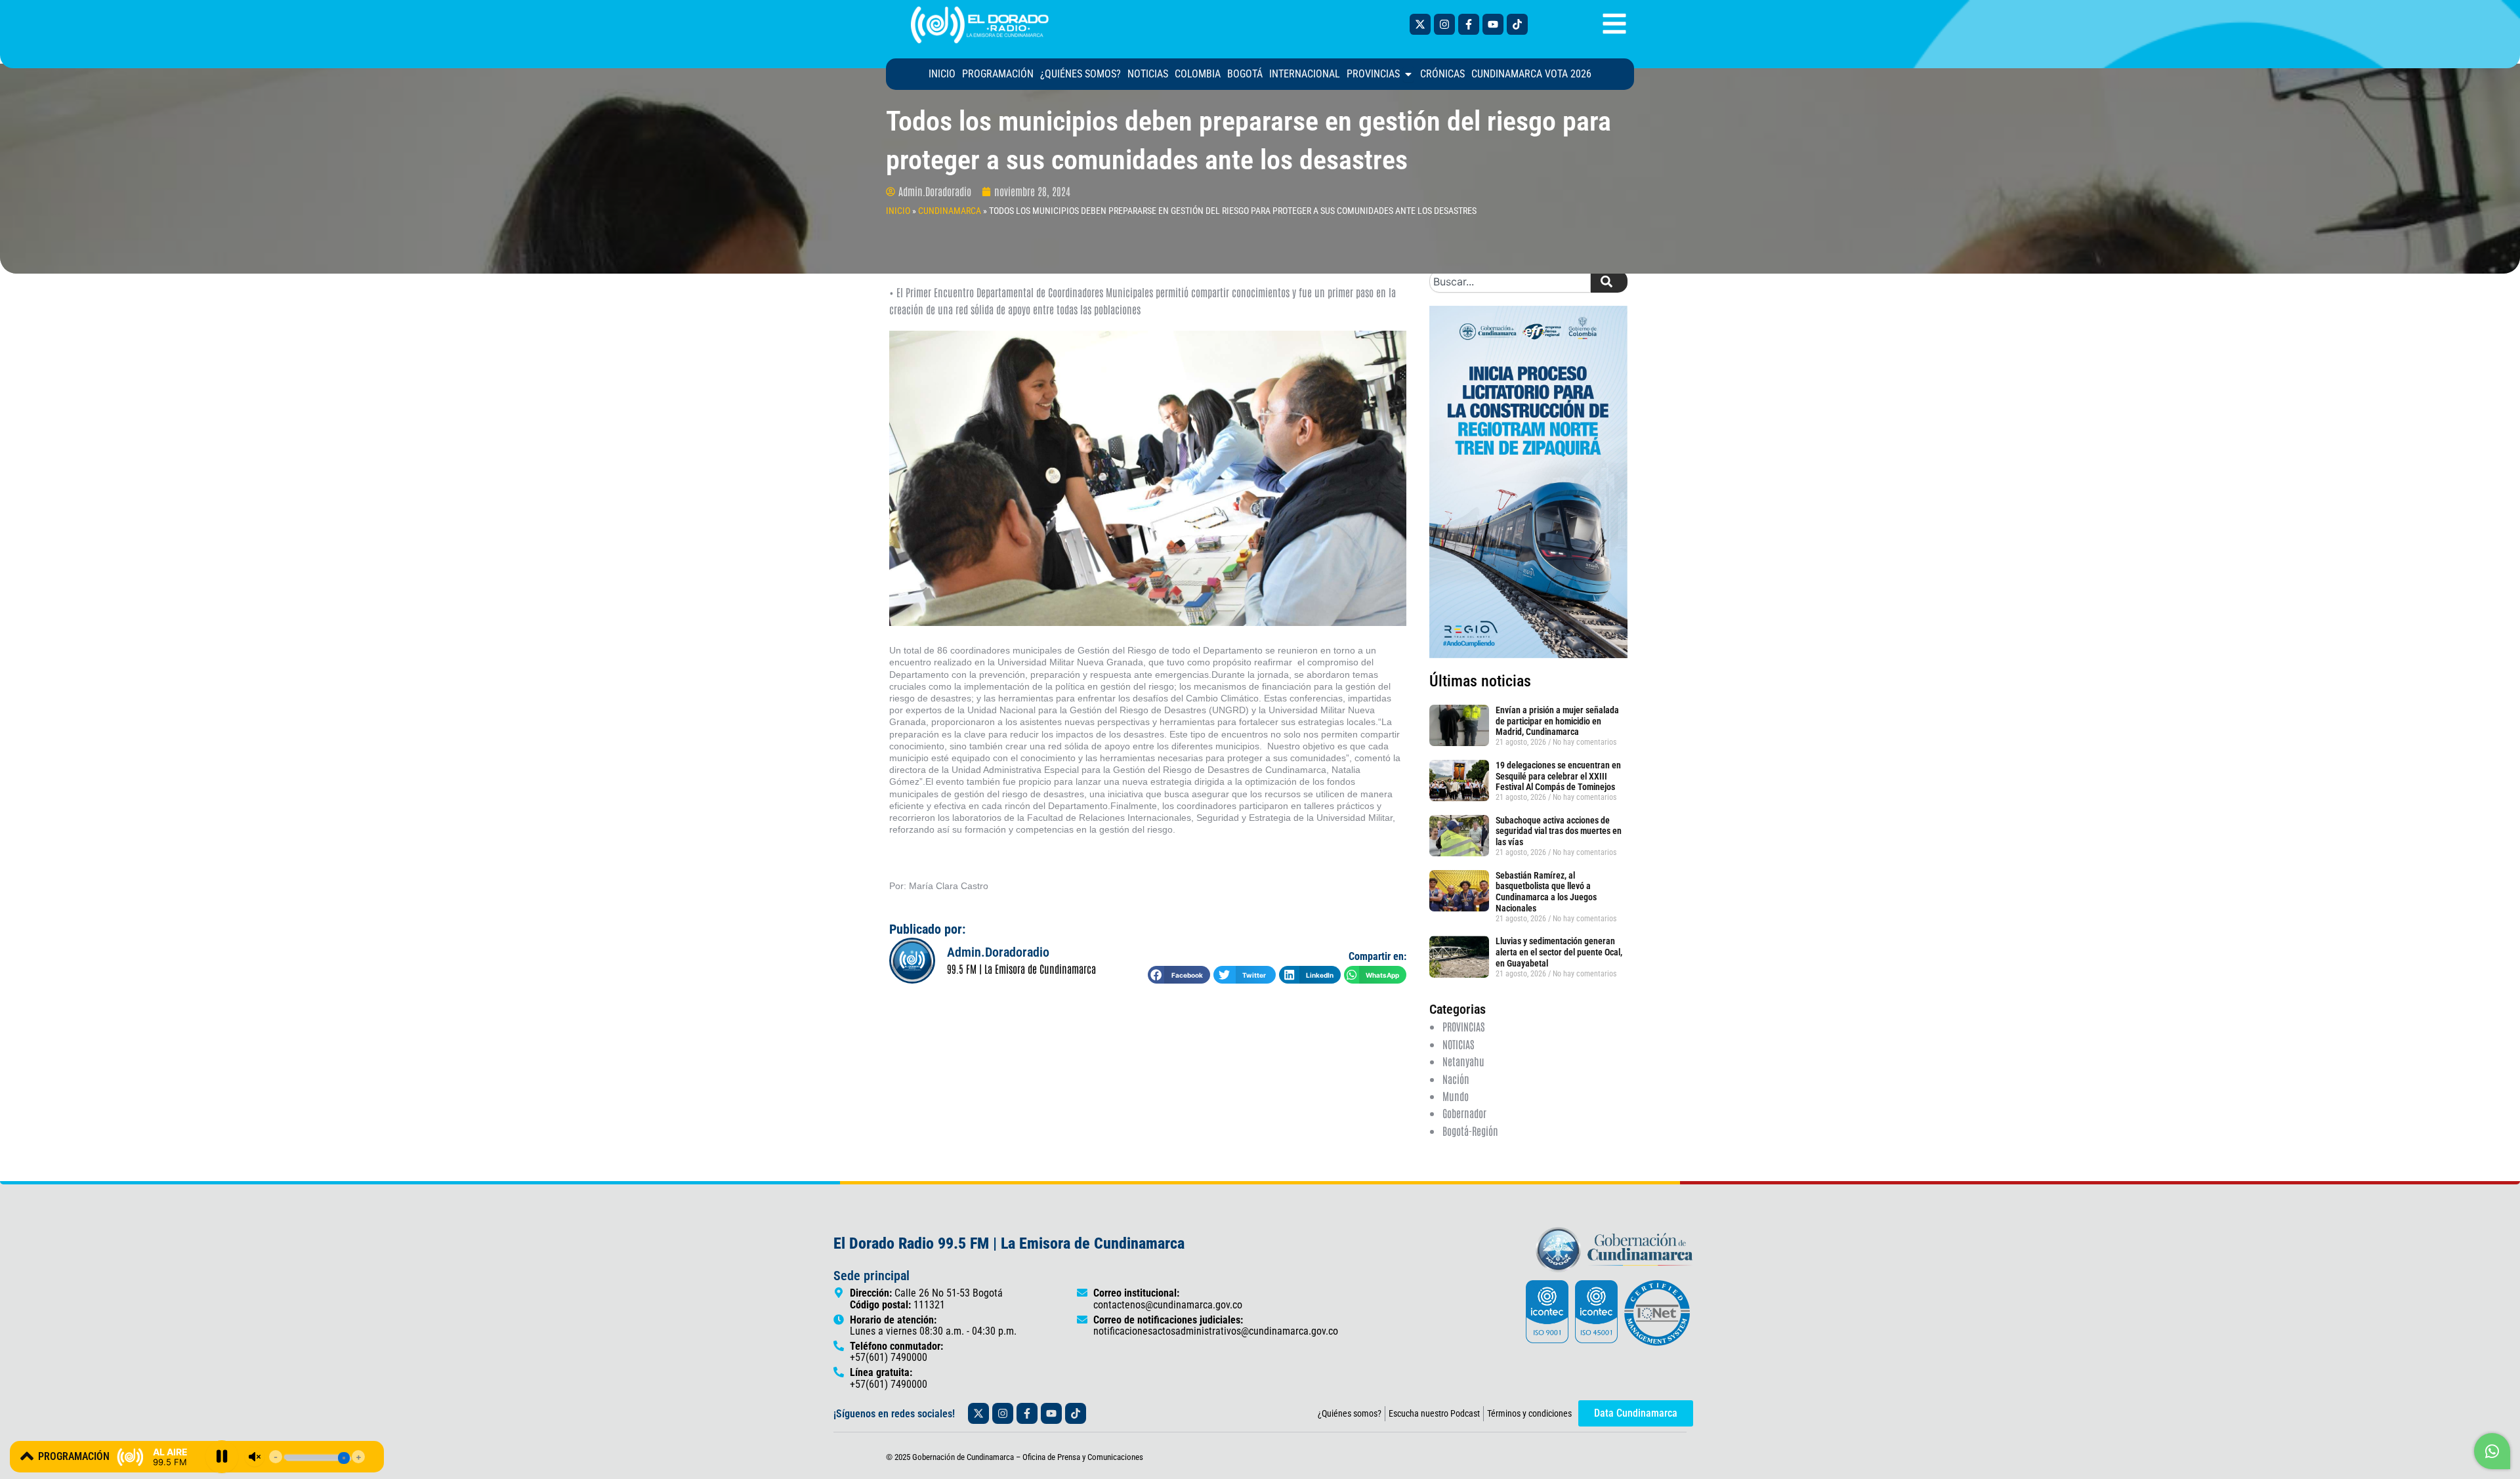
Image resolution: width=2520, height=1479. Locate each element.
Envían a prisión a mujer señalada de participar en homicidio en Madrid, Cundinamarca (1557, 721)
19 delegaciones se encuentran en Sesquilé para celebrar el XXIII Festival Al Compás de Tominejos (1558, 776)
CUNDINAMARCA (950, 211)
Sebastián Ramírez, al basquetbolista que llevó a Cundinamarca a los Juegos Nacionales (1546, 892)
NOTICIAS (1458, 1044)
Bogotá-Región (1470, 1131)
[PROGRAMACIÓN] (27, 1456)
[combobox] (1510, 281)
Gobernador (1464, 1113)
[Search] (1609, 281)
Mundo (1456, 1096)
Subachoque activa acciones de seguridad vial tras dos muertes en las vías (1559, 831)
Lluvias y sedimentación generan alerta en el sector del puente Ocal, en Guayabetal (1559, 952)
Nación (1456, 1079)
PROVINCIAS (1463, 1026)
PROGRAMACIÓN (74, 1456)
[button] (1179, 975)
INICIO (898, 211)
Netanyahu (1463, 1061)
